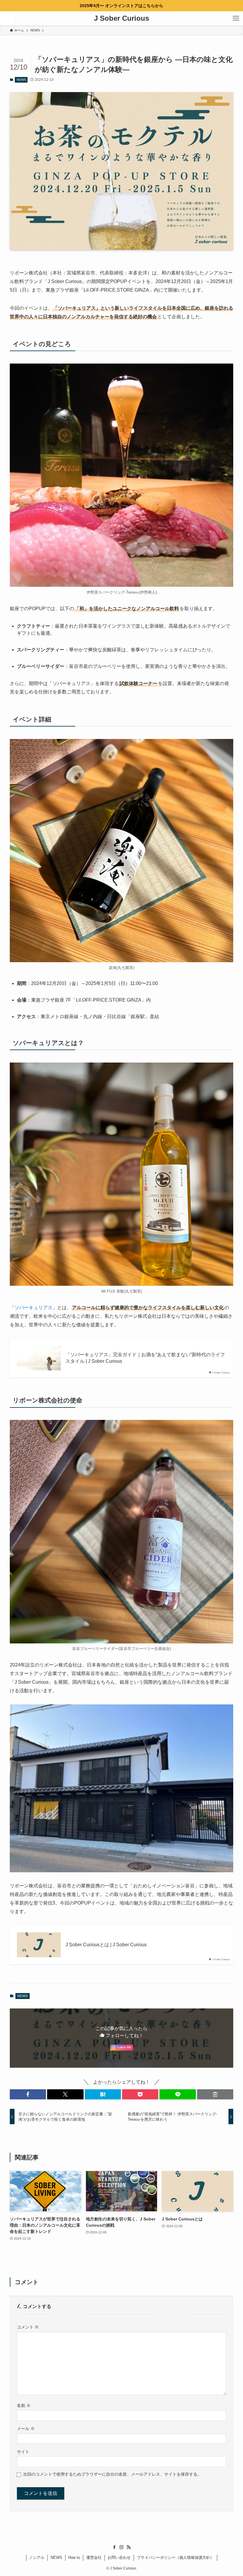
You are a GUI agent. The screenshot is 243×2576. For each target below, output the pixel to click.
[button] (28, 2094)
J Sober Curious (121, 18)
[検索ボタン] (7, 18)
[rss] (129, 2547)
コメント (28, 2327)
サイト (23, 2452)
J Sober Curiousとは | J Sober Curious (106, 1945)
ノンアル (37, 2557)
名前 (24, 2405)
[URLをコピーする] (215, 2094)
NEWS (21, 80)
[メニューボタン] (236, 18)
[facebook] (114, 2547)
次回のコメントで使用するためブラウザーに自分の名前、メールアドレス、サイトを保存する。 (112, 2474)
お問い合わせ (119, 2557)
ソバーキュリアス (33, 1308)
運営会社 (94, 2557)
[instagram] (121, 2547)
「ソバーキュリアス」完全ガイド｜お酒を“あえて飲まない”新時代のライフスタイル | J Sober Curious (145, 1358)
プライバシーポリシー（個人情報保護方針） (175, 2557)
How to (74, 2557)
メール (26, 2429)
